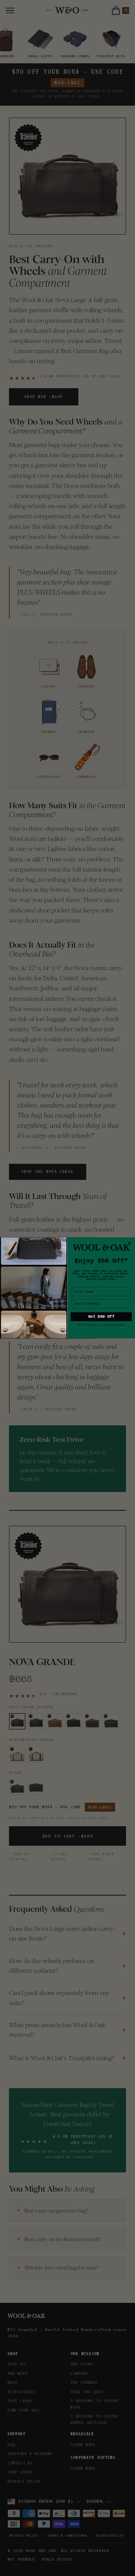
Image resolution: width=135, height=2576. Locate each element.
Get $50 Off (101, 1317)
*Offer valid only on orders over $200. (101, 1325)
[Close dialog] (130, 1243)
